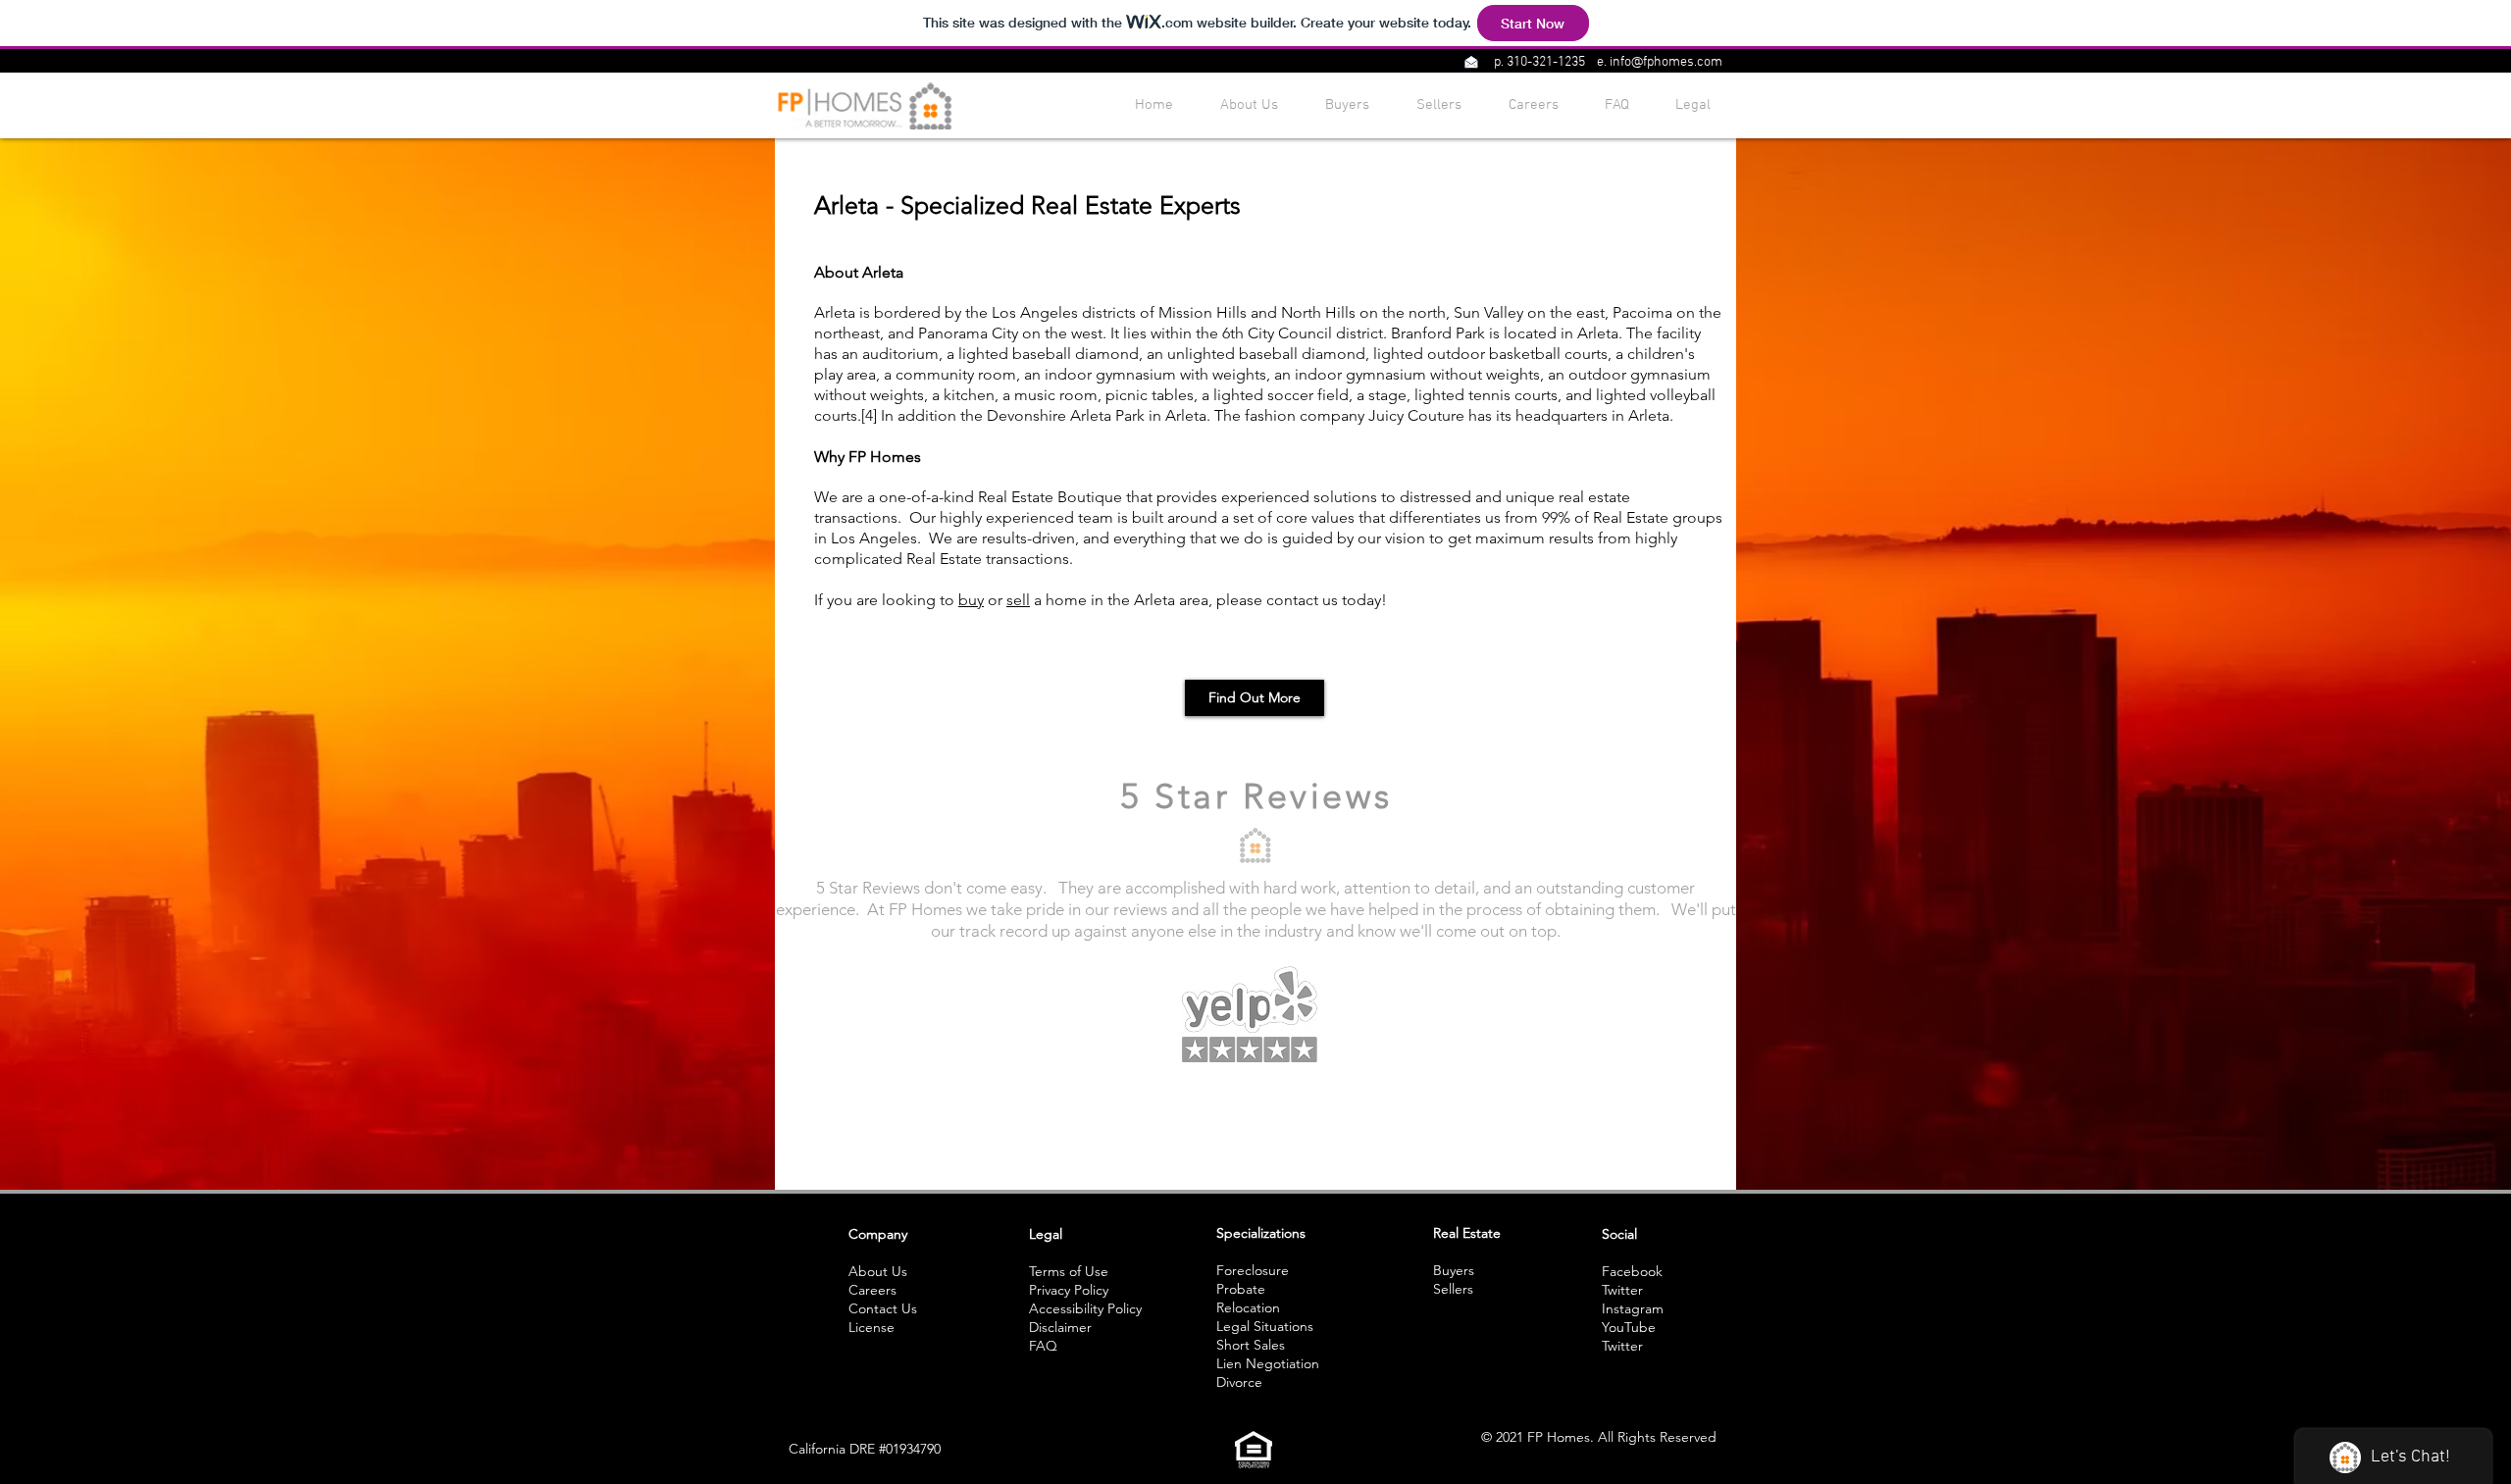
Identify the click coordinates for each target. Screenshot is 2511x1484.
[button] (1471, 62)
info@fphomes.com (1666, 62)
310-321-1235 (1546, 62)
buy (971, 600)
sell (1018, 600)
